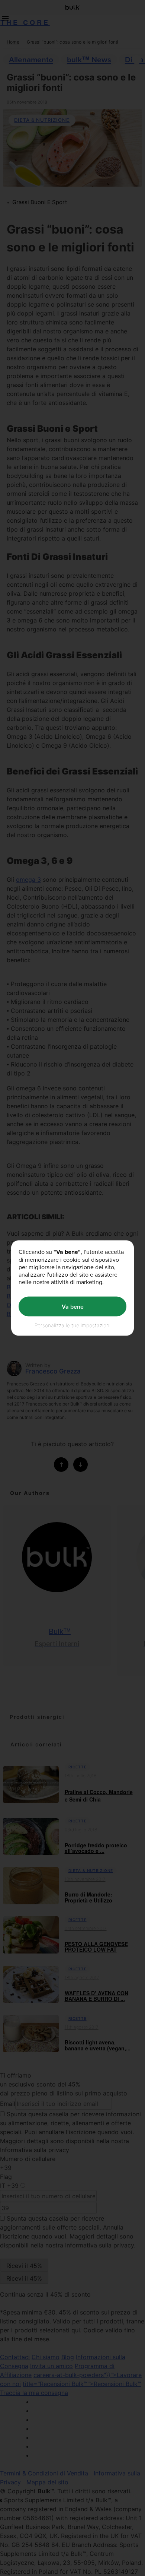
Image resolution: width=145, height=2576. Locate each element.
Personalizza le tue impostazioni (72, 1325)
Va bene (73, 1306)
